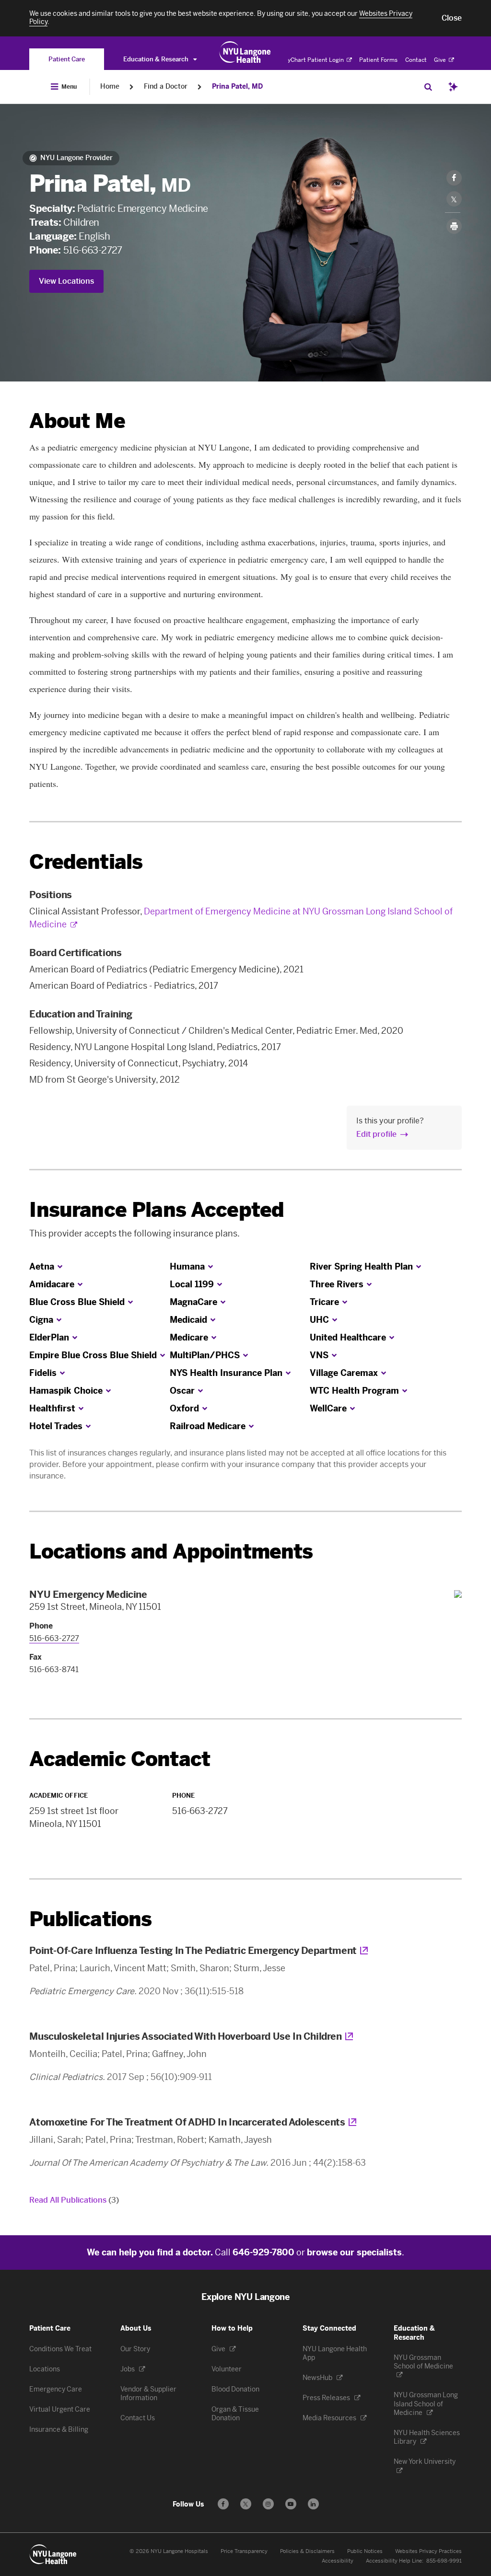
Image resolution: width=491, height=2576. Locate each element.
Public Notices (365, 2551)
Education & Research (157, 59)
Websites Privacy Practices (428, 2551)
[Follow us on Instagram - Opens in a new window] (268, 2504)
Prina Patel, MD (237, 87)
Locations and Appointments (171, 1552)
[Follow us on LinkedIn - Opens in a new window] (313, 2504)
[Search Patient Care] (428, 87)
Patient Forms (378, 60)
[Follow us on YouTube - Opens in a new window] (291, 2504)
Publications (90, 1919)
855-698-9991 (444, 2561)
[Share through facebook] (454, 178)
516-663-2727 (93, 250)
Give (441, 60)
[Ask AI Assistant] (453, 87)
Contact (416, 60)
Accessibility (338, 2561)
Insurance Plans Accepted (157, 1210)
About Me (77, 421)
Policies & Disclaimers (307, 2551)
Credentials (86, 862)
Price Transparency (244, 2551)
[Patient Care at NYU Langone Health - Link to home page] (245, 52)
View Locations (66, 281)
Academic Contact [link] (120, 1759)
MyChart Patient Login (314, 60)
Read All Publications (74, 2200)
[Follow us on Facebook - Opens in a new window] (223, 2504)
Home (110, 87)
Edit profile (376, 1134)
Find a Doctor (166, 87)
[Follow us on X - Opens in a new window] (246, 2504)
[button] (452, 18)
